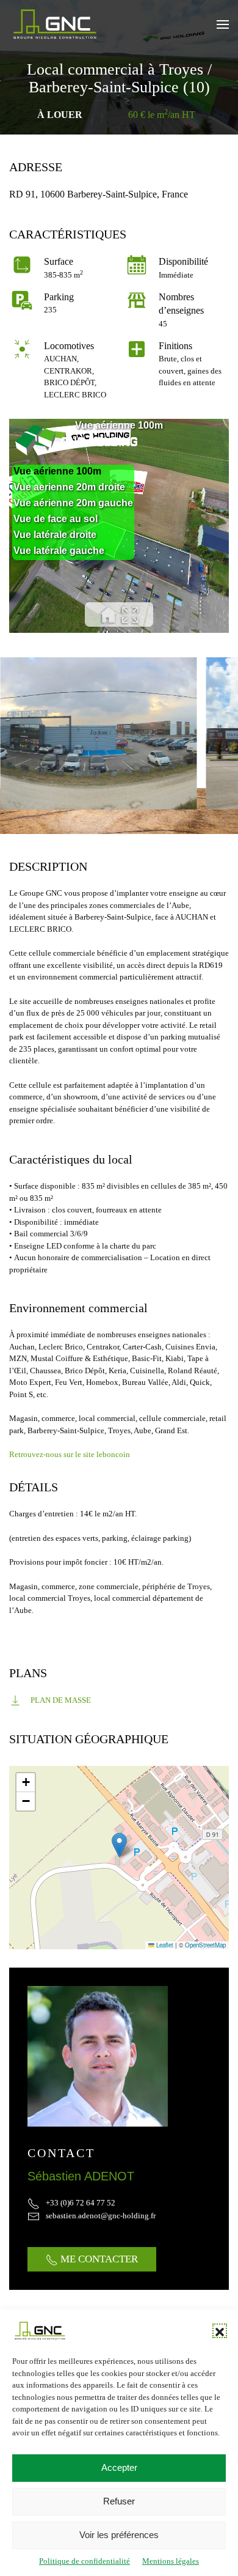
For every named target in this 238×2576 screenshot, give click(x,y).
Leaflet (164, 1945)
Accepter (119, 2467)
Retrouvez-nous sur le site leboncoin (70, 1454)
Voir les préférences (119, 2535)
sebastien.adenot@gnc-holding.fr (101, 2216)
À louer (60, 115)
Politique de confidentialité (85, 2561)
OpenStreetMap (205, 1945)
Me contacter (98, 2259)
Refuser (119, 2501)
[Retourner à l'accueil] (55, 24)
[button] (220, 2331)
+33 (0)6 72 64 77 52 (81, 2203)
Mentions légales (171, 2561)
